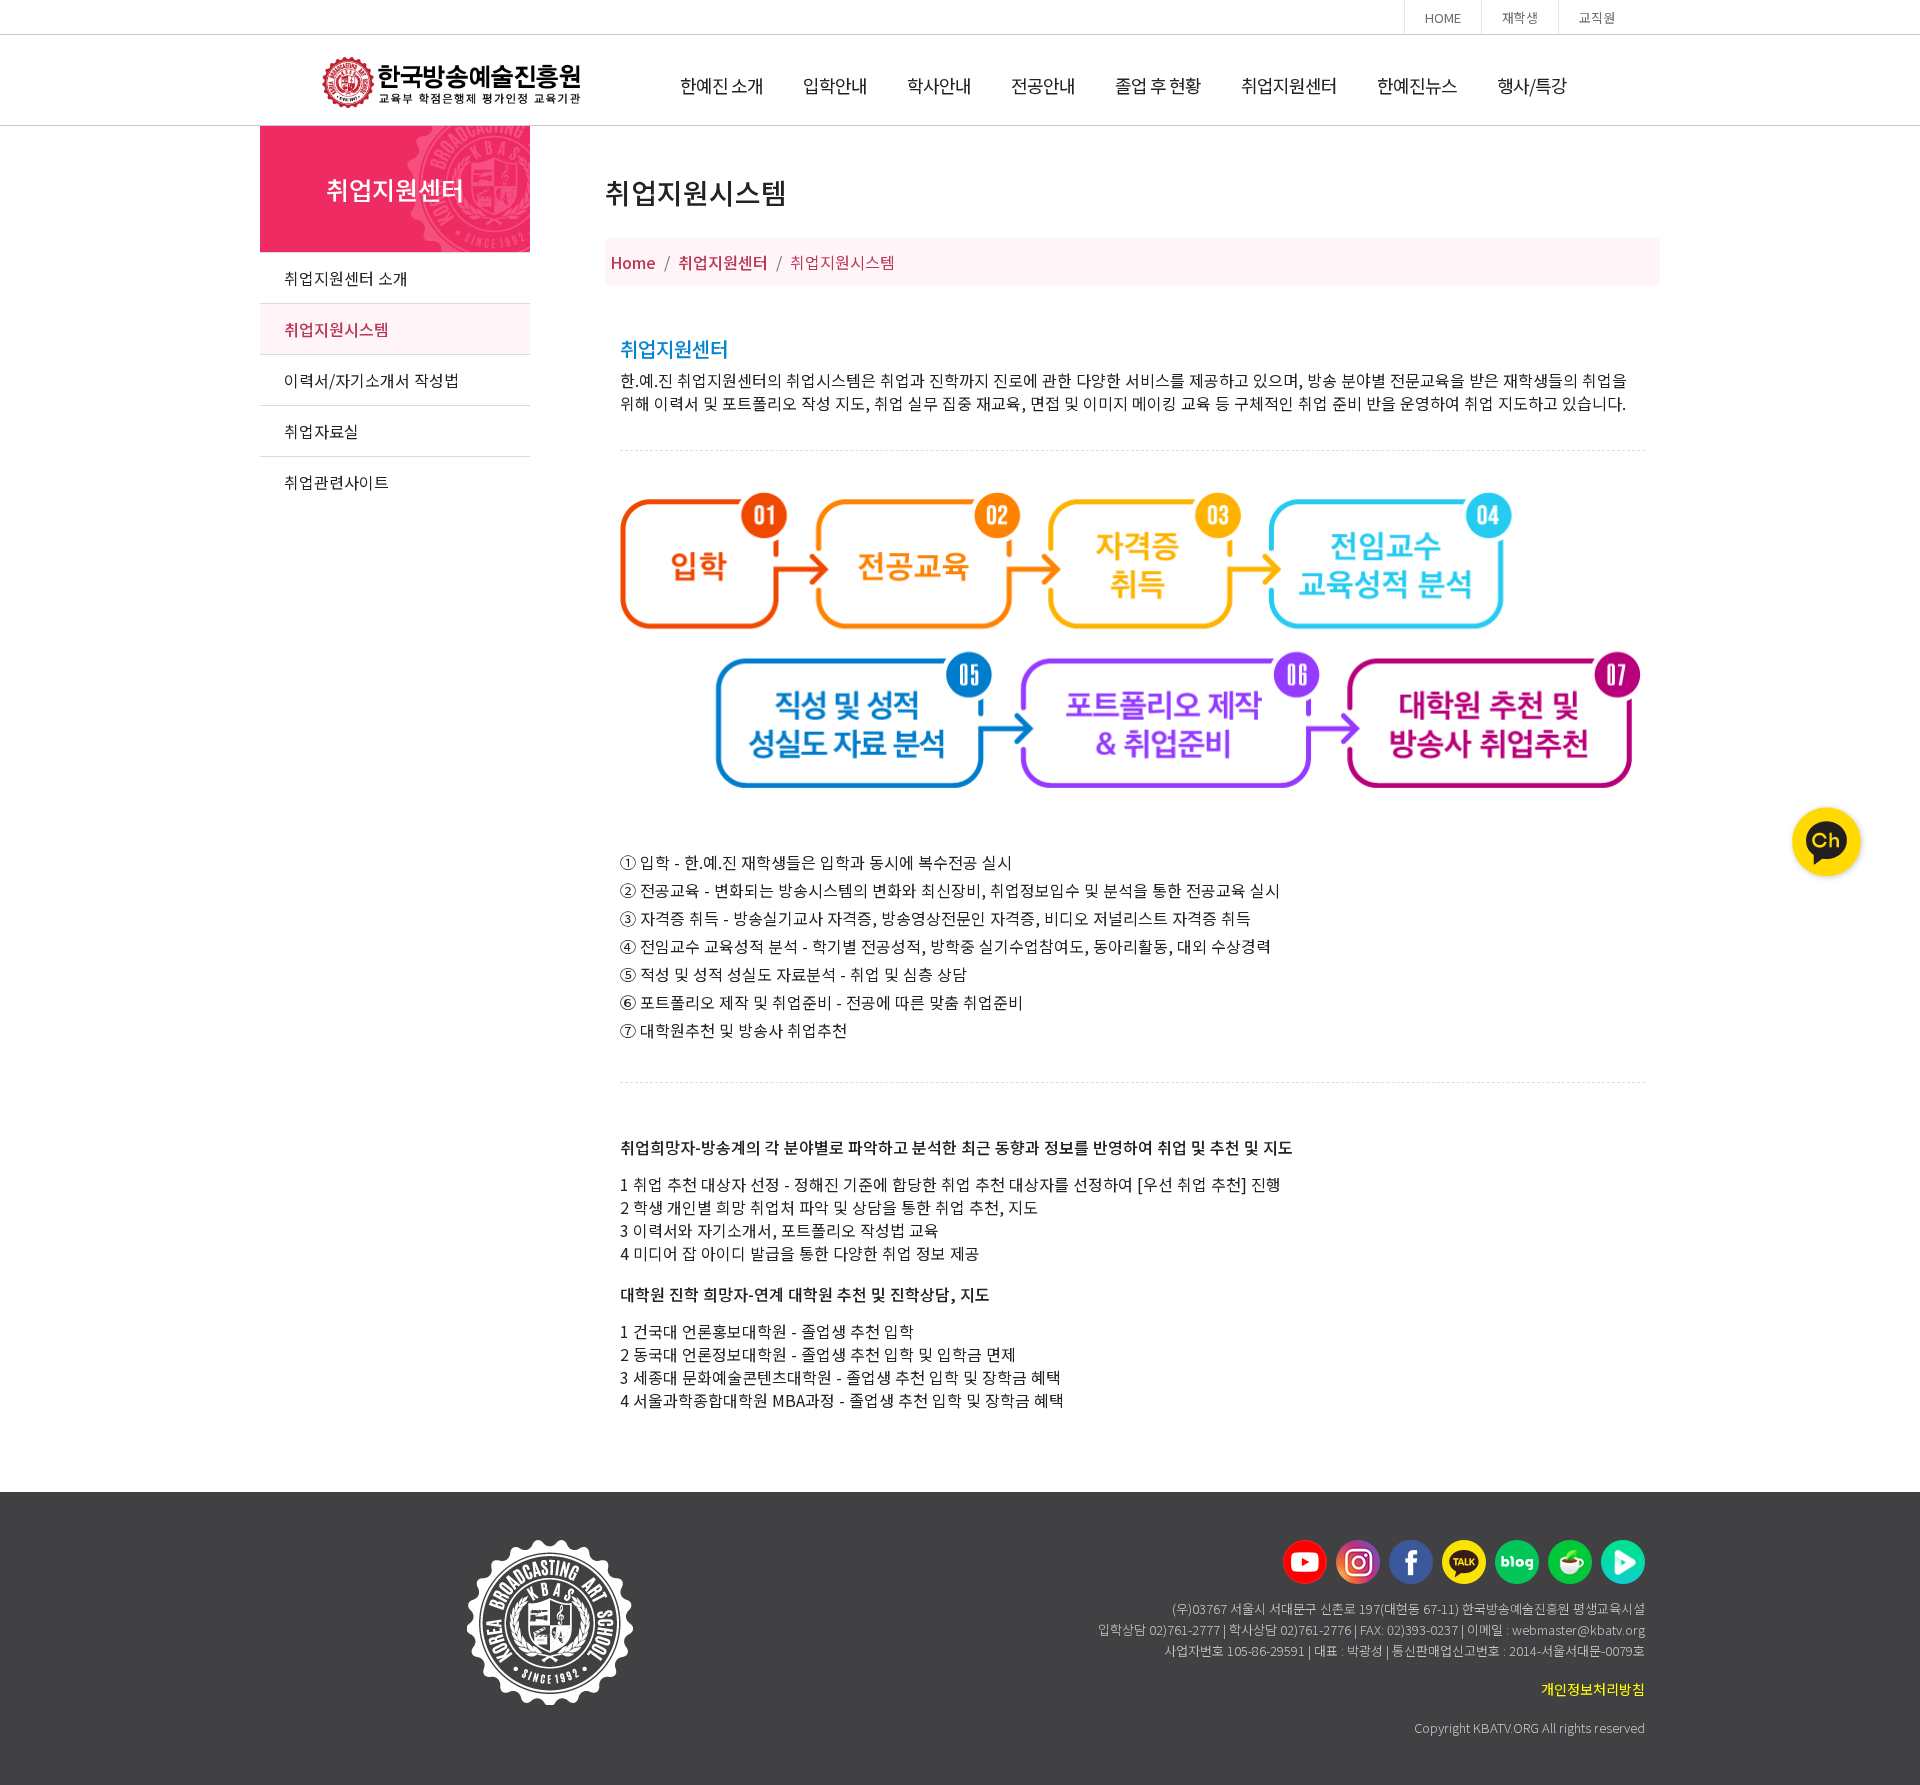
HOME (1443, 17)
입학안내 (835, 85)
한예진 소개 (721, 85)
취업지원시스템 (336, 329)
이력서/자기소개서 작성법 (371, 380)
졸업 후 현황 (1158, 85)
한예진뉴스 (1417, 85)
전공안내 (1043, 85)
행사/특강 (1532, 85)
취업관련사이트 (336, 482)
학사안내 (939, 85)
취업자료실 (321, 431)
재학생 (1520, 17)
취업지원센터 (1289, 85)
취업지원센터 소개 (346, 278)
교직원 (1597, 17)
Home (633, 262)
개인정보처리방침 (1593, 1689)
